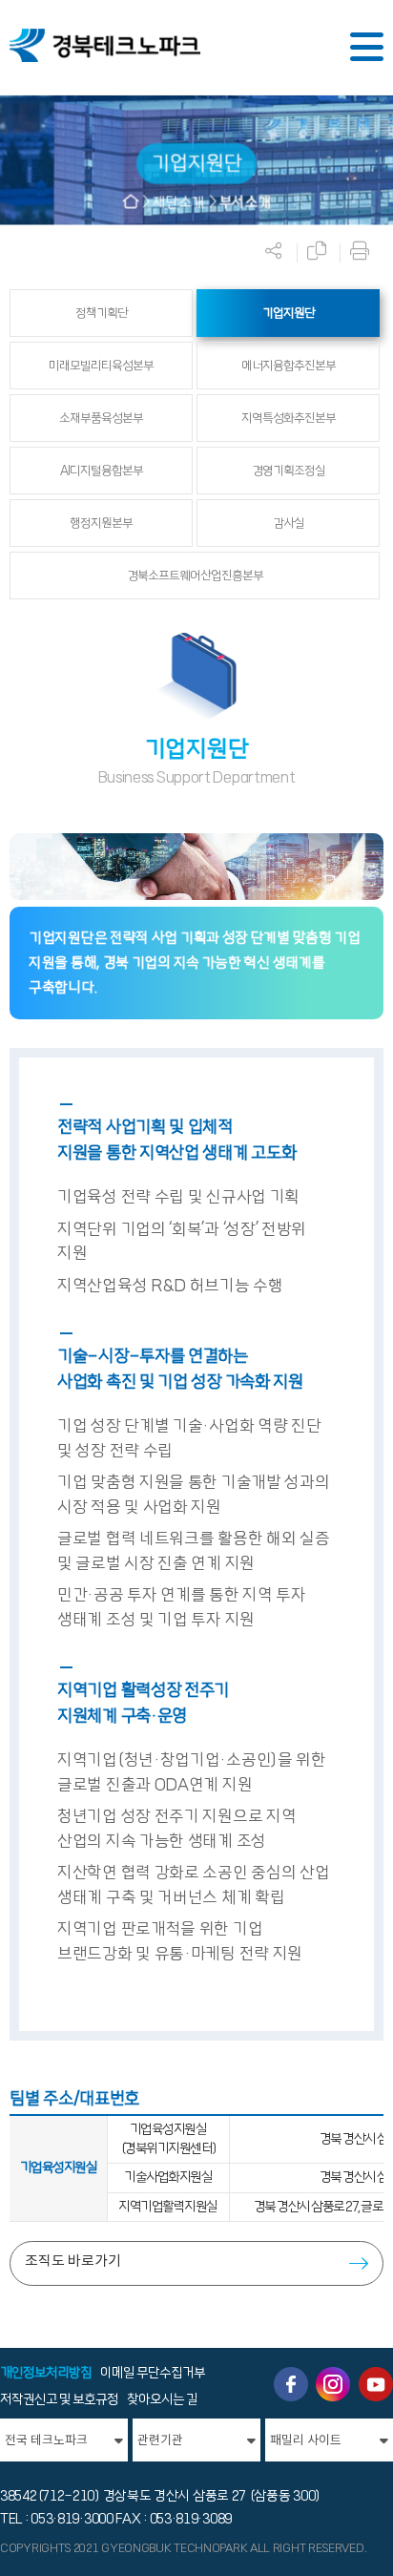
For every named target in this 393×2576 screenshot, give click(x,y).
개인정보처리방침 (46, 2373)
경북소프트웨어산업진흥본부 (195, 576)
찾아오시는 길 (162, 2399)
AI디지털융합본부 (102, 471)
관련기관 (160, 2440)
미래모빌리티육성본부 (101, 366)
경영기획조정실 (289, 471)
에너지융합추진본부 (289, 366)
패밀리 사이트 (306, 2440)
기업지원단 (289, 313)
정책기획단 (102, 313)
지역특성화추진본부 (289, 418)
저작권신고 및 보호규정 (59, 2399)
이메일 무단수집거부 (153, 2373)
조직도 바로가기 (73, 2261)
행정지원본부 (101, 523)
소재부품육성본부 (101, 418)
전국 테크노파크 (46, 2440)
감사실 (289, 523)
